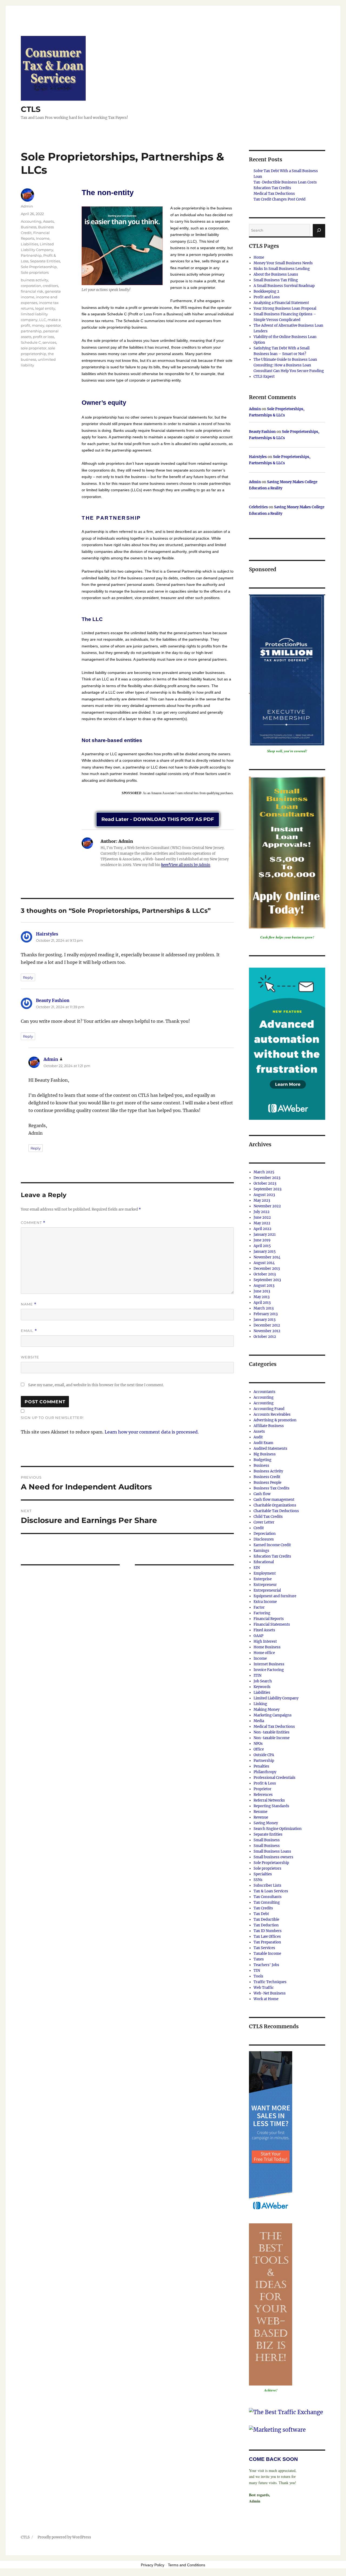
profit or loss (44, 337)
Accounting (31, 221)
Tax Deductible (266, 1920)
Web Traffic (264, 1988)
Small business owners (273, 1857)
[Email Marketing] (271, 2132)
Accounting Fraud (269, 1409)
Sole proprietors (35, 272)
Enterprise (263, 1579)
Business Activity (268, 1471)
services (49, 342)
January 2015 (265, 1252)
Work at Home (266, 1999)
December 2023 (267, 1178)
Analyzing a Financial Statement (281, 303)
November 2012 (267, 1331)
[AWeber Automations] (287, 1043)
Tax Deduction (266, 1925)
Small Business (267, 1840)
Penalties (261, 1766)
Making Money (267, 1710)
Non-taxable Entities (272, 1732)
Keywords (262, 1687)
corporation (31, 286)
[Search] (319, 230)
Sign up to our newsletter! (52, 1418)
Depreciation (265, 1534)
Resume (260, 1812)
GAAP (258, 1636)
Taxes (259, 1959)
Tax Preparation (267, 1942)
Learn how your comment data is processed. (152, 1432)
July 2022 (262, 1212)
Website (30, 1357)
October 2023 (265, 1183)
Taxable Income (267, 1954)
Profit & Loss (265, 1783)
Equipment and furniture (275, 1596)
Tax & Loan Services (271, 1891)
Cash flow (262, 1494)
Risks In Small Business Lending (282, 269)
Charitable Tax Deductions (276, 1511)
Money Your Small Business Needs (283, 263)
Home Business (267, 1647)
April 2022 (262, 1229)
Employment (265, 1573)
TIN (257, 1971)
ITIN (257, 1675)
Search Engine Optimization (278, 1829)
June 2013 (262, 1291)
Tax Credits (263, 1908)
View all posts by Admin (190, 865)
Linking (260, 1704)
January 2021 (265, 1234)
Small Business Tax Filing (276, 280)
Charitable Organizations (275, 1505)
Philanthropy (265, 1772)
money (38, 325)
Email (29, 1331)
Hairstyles (47, 934)
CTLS (31, 109)
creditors (50, 286)
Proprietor (262, 1789)
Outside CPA (264, 1755)
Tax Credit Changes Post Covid (280, 199)
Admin (27, 206)
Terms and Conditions (187, 2565)
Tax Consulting (267, 1902)
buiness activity (34, 280)
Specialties (263, 1874)
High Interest (265, 1641)
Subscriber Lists (267, 1885)
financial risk (32, 291)
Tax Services (264, 1948)
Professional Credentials (275, 1778)
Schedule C (31, 342)
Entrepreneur (265, 1585)
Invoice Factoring (269, 1670)
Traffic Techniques (270, 1982)
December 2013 (267, 1269)
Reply (28, 977)
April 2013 (262, 1303)
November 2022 (267, 1206)
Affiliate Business (269, 1426)
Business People (267, 1483)
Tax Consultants (268, 1897)
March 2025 (264, 1172)
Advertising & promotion (275, 1420)
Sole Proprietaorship (39, 267)
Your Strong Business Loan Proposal (285, 308)
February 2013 (266, 1314)
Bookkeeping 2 (266, 291)
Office (259, 1749)
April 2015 (262, 1246)
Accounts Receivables (272, 1414)
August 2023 (264, 1195)
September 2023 (267, 1189)
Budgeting (262, 1460)
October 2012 (265, 1337)
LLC (43, 320)
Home (259, 257)
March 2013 (264, 1308)
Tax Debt (261, 1914)
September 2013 (267, 1280)
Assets (48, 221)
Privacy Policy (153, 2565)
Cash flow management (274, 1500)
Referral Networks (269, 1800)
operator (53, 325)
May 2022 (262, 1223)
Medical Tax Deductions (274, 194)
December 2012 (267, 1325)
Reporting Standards (271, 1806)
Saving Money (266, 1823)
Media (259, 1721)
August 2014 (264, 1263)
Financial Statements (272, 1624)
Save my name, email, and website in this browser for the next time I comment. (96, 1385)
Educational (264, 1562)
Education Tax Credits (272, 188)
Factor (259, 1607)
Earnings (261, 1551)
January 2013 (265, 1320)
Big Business (265, 1454)
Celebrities (258, 507)
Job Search (263, 1681)
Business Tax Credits (272, 1488)
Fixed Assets (264, 1630)
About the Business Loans (276, 274)
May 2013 (262, 1297)
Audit (258, 1437)
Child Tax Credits (268, 1517)
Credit (259, 1528)
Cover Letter (264, 1522)
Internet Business (269, 1664)
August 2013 (264, 1286)
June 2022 (262, 1217)
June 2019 (262, 1240)
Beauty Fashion (53, 1000)
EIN (257, 1568)
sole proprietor (34, 348)
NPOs (258, 1744)
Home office (264, 1653)
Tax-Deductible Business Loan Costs (285, 182)
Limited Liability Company (276, 1698)
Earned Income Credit (272, 1545)
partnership (31, 331)
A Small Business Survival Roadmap (284, 286)
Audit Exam (263, 1443)
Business (29, 227)
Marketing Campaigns (273, 1715)
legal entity (45, 308)
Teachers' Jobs (266, 1965)
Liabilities (29, 244)
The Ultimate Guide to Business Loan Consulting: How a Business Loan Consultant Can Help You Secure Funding (289, 365)
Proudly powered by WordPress (64, 2537)
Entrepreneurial (267, 1590)
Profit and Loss (267, 297)
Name (29, 1304)
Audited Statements (270, 1449)
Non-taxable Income (272, 1738)
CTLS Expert (264, 377)
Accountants (265, 1392)
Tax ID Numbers (268, 1931)
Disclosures (264, 1539)
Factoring (262, 1613)
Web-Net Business (270, 1993)
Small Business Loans (272, 1851)
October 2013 (265, 1274)
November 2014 (267, 1257)
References (263, 1795)
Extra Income (265, 1602)
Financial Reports (269, 1619)
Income (43, 238)
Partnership (31, 255)
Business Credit (267, 1477)
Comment (33, 1223)
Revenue (261, 1817)
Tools (258, 1976)
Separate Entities (45, 261)
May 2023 (262, 1200)
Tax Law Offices (267, 1937)
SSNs (258, 1880)
